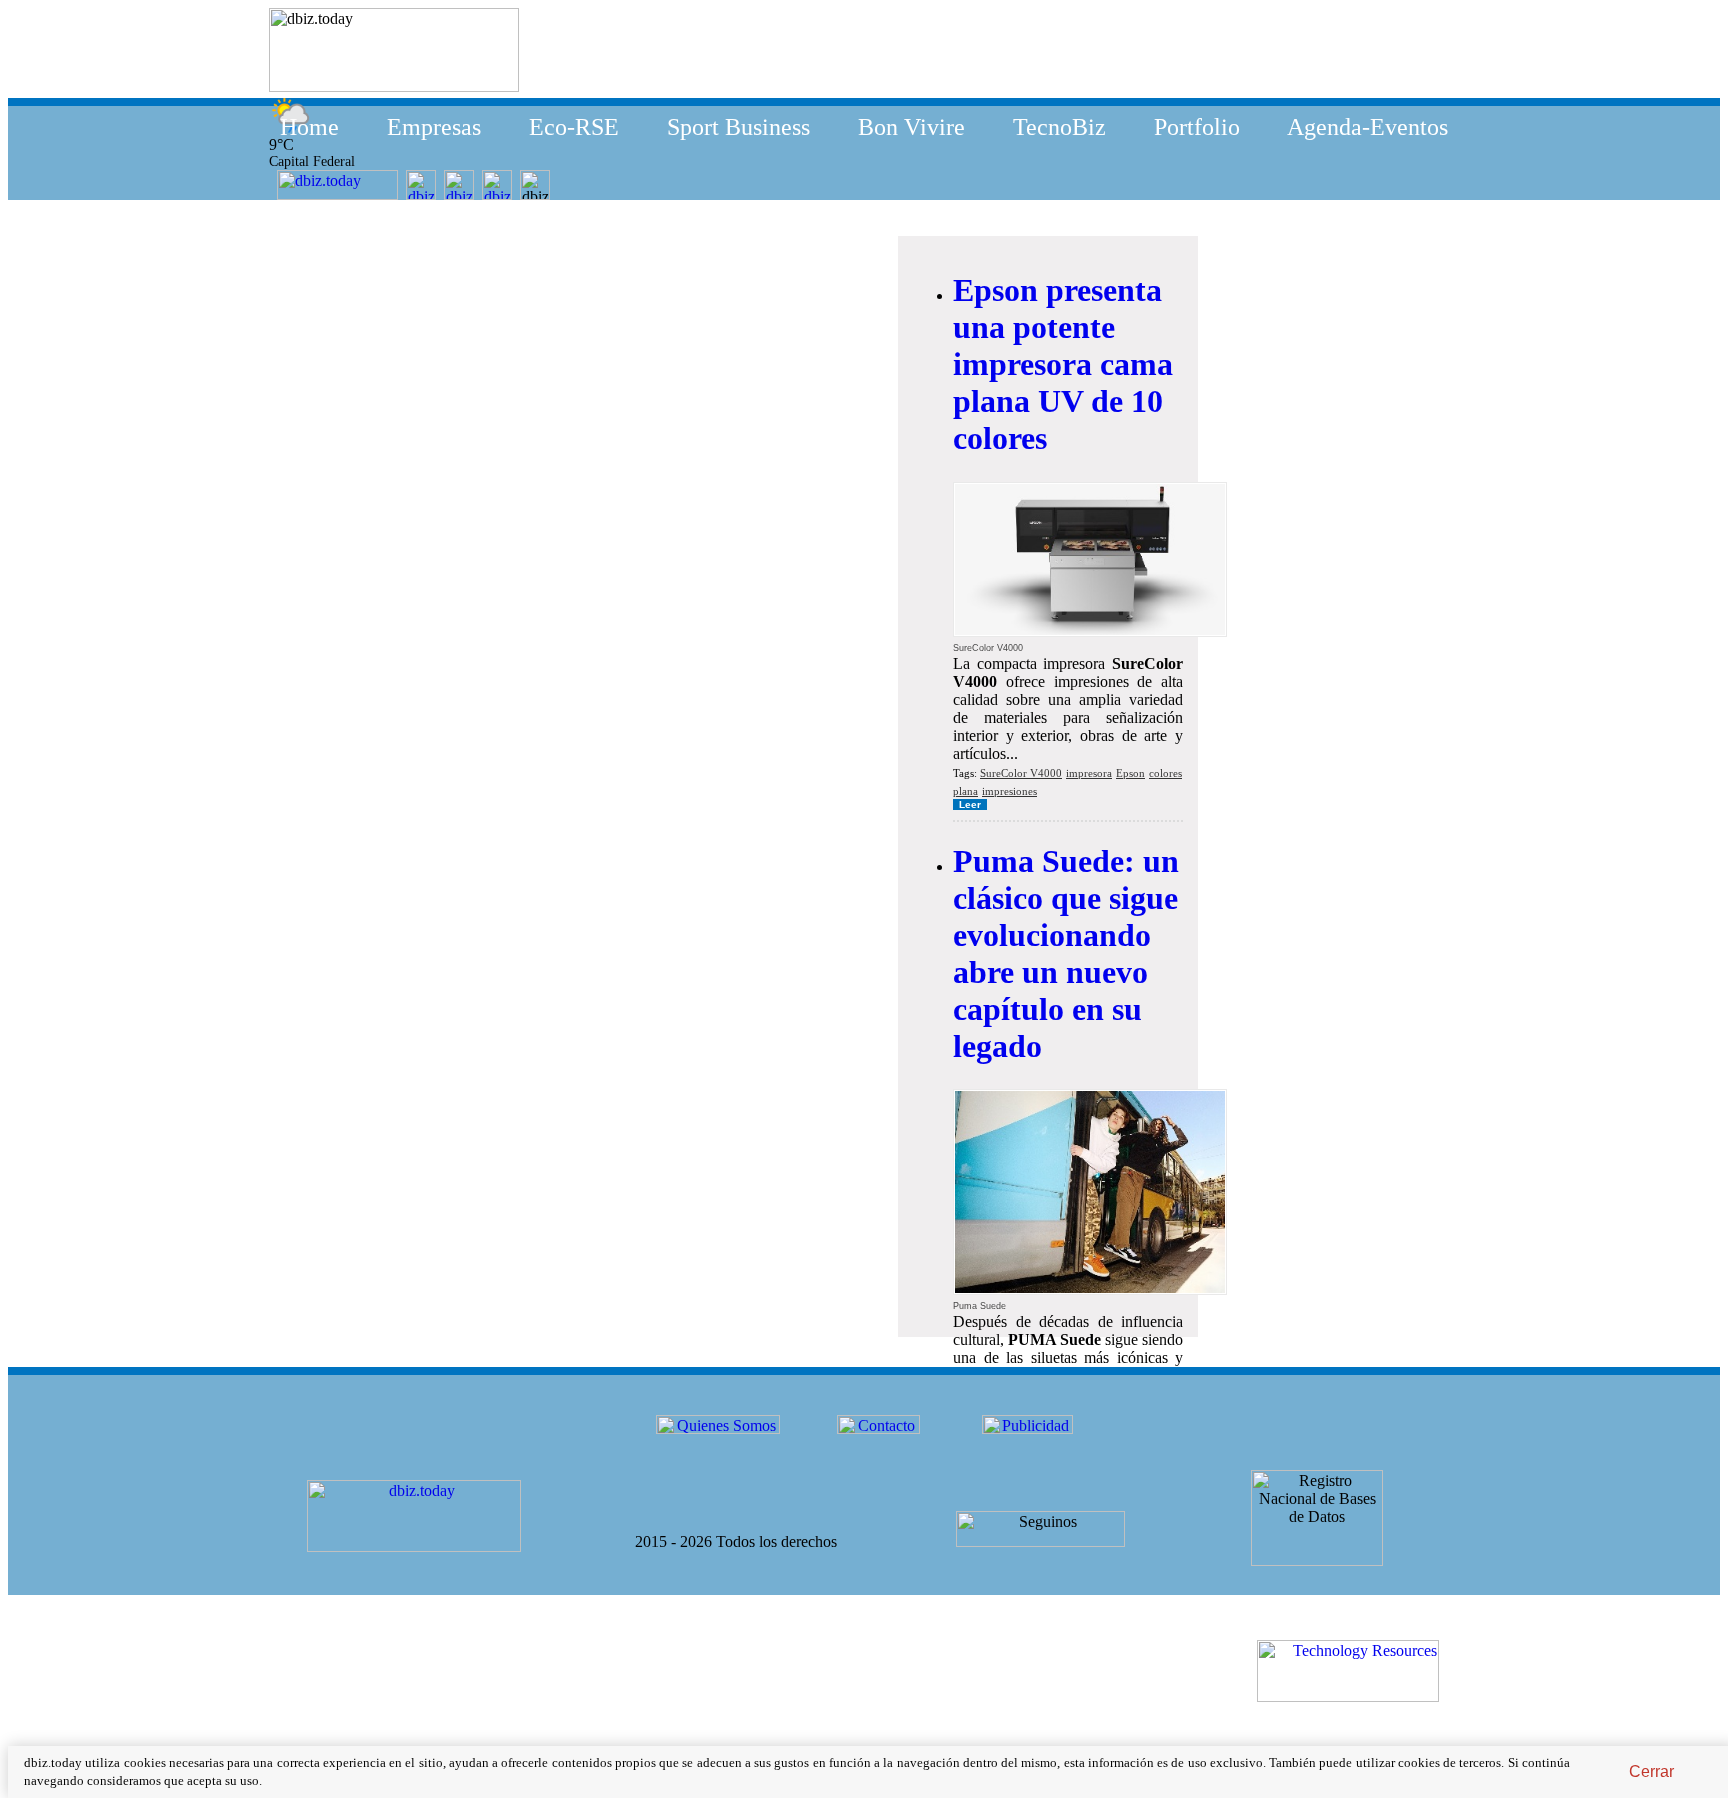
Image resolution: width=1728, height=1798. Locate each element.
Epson (1130, 773)
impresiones (1009, 791)
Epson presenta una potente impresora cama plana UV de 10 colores (1063, 364)
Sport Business (738, 127)
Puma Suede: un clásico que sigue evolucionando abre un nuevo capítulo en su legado (1066, 953)
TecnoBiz (1059, 127)
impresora (1089, 773)
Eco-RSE (574, 127)
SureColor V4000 (1021, 773)
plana (965, 791)
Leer (970, 804)
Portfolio (1197, 127)
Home (309, 127)
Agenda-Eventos (1367, 127)
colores (1165, 773)
